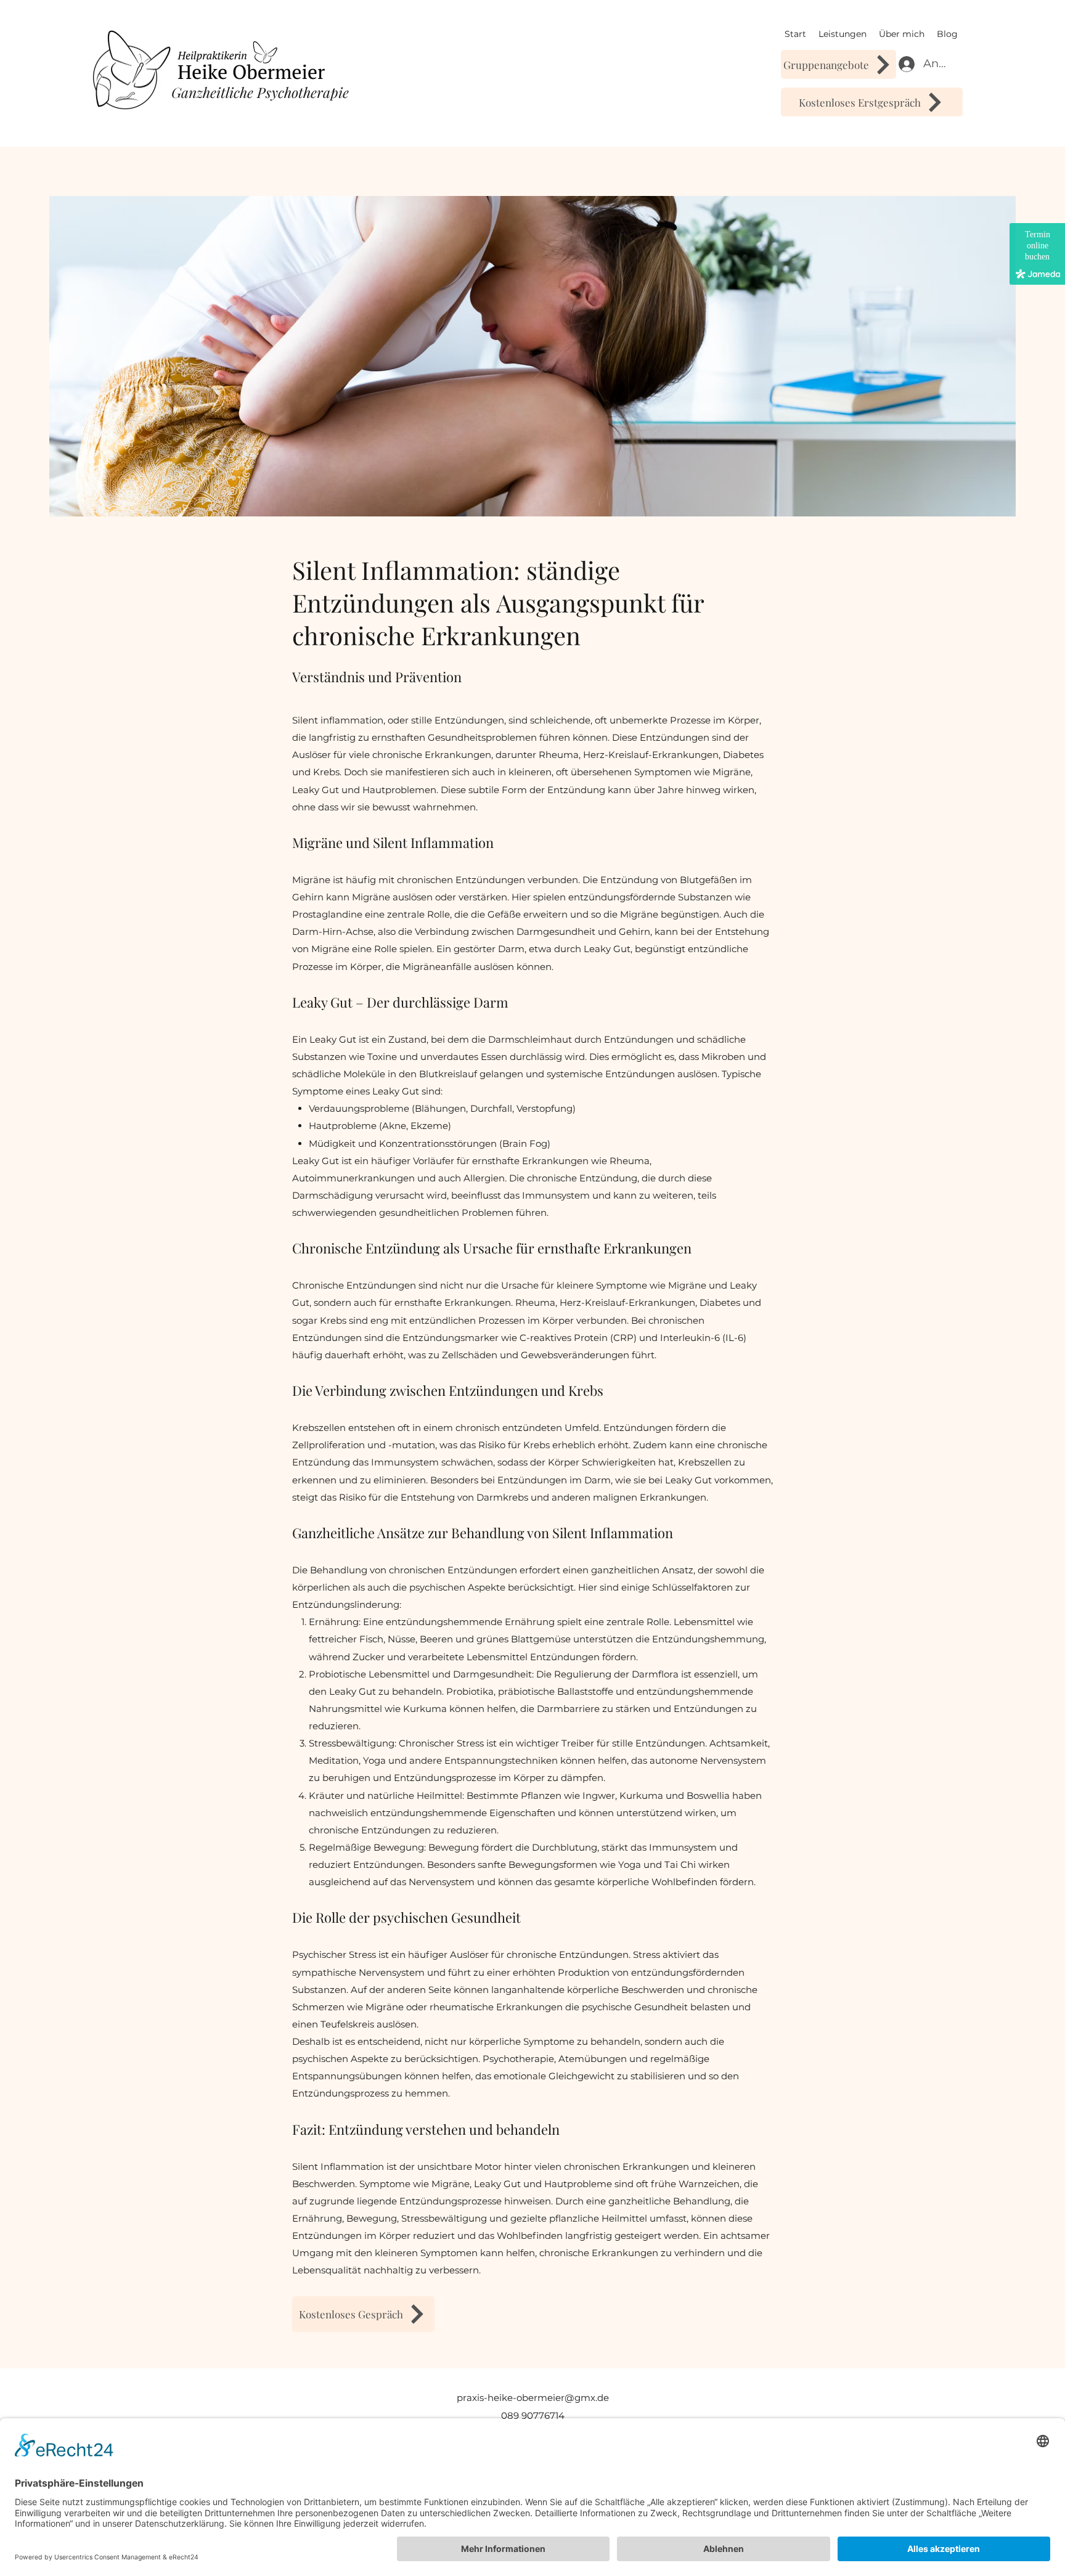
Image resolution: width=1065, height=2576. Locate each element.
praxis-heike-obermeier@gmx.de (533, 2398)
